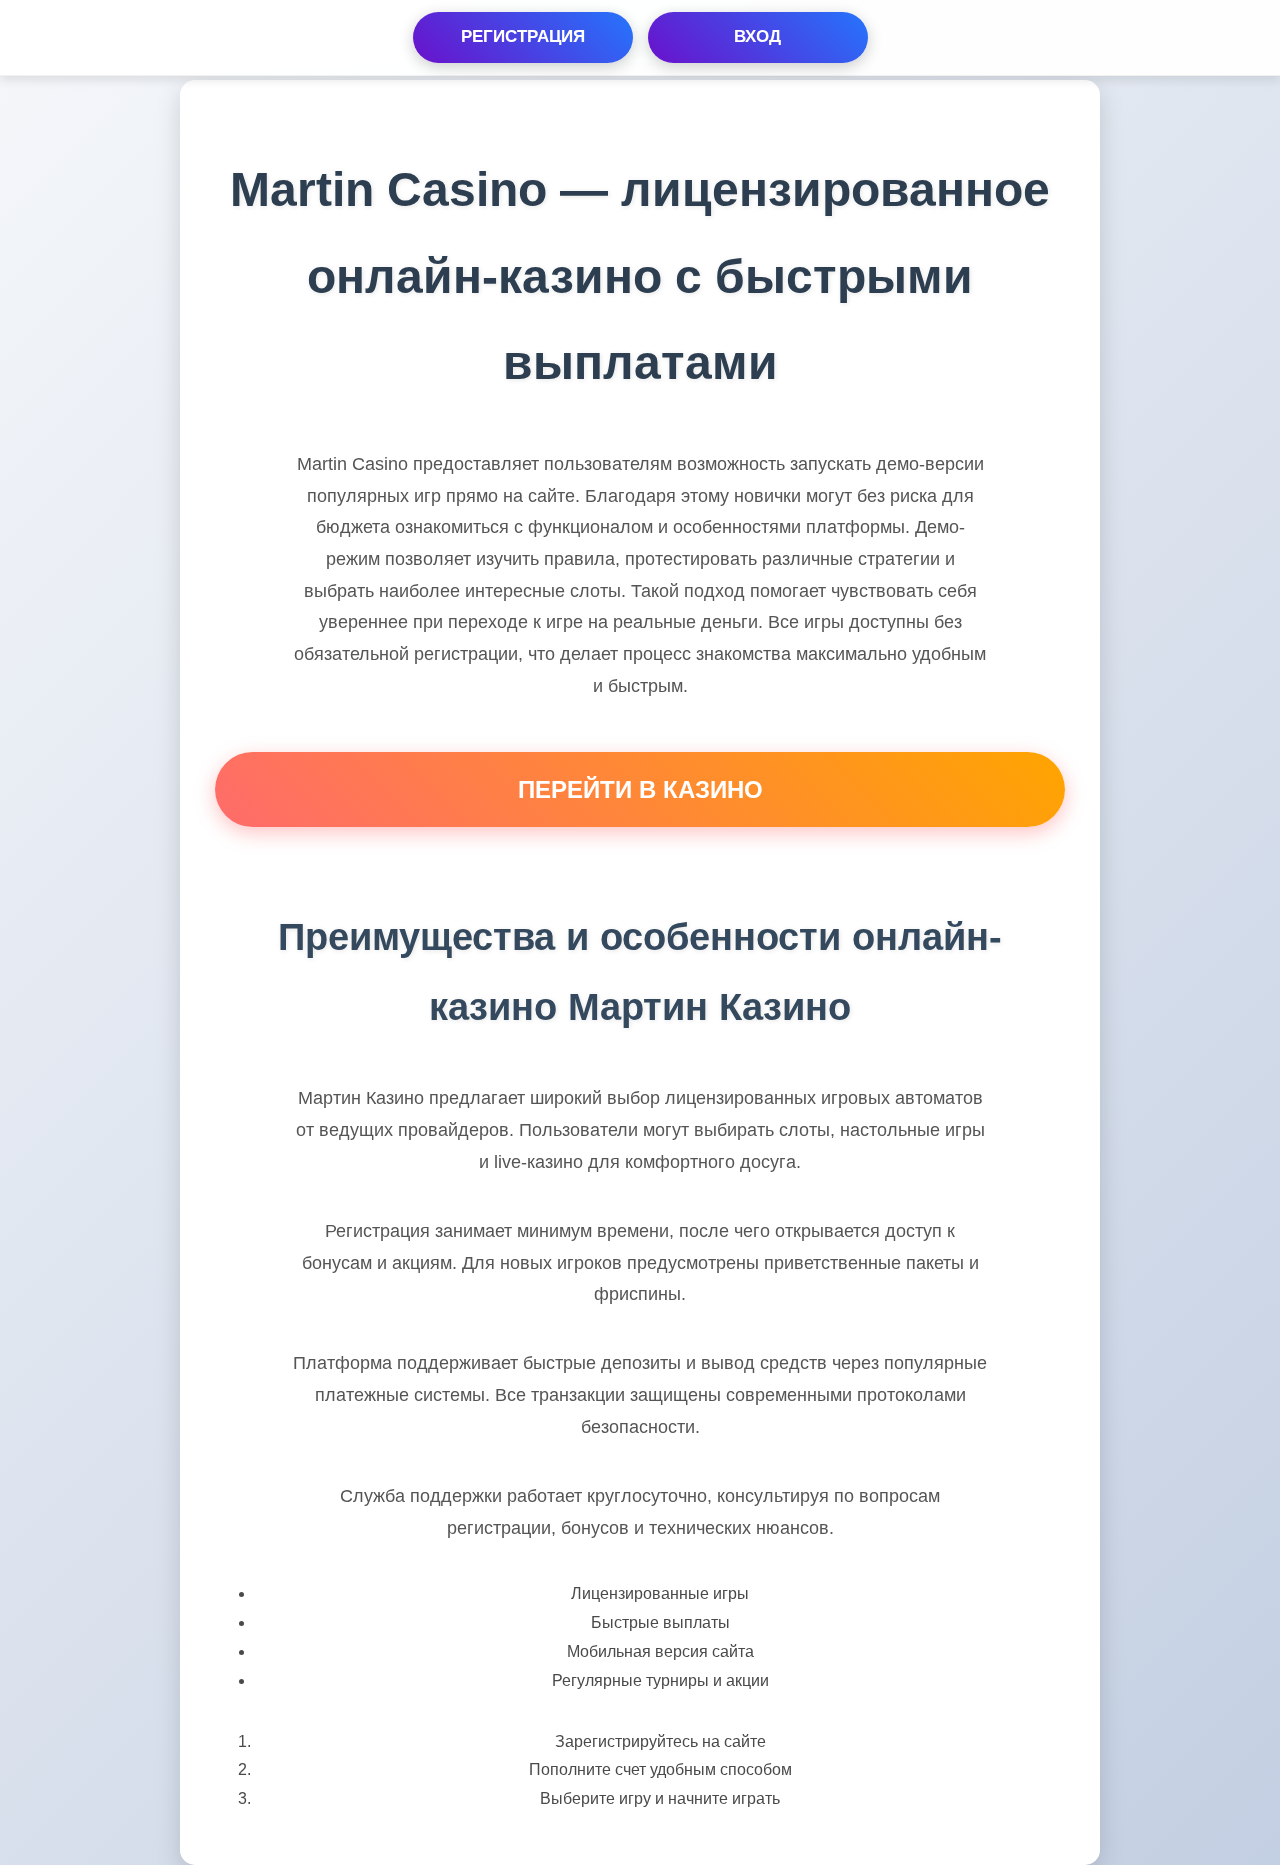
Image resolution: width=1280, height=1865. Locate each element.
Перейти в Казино (640, 789)
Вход (757, 36)
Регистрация (523, 36)
